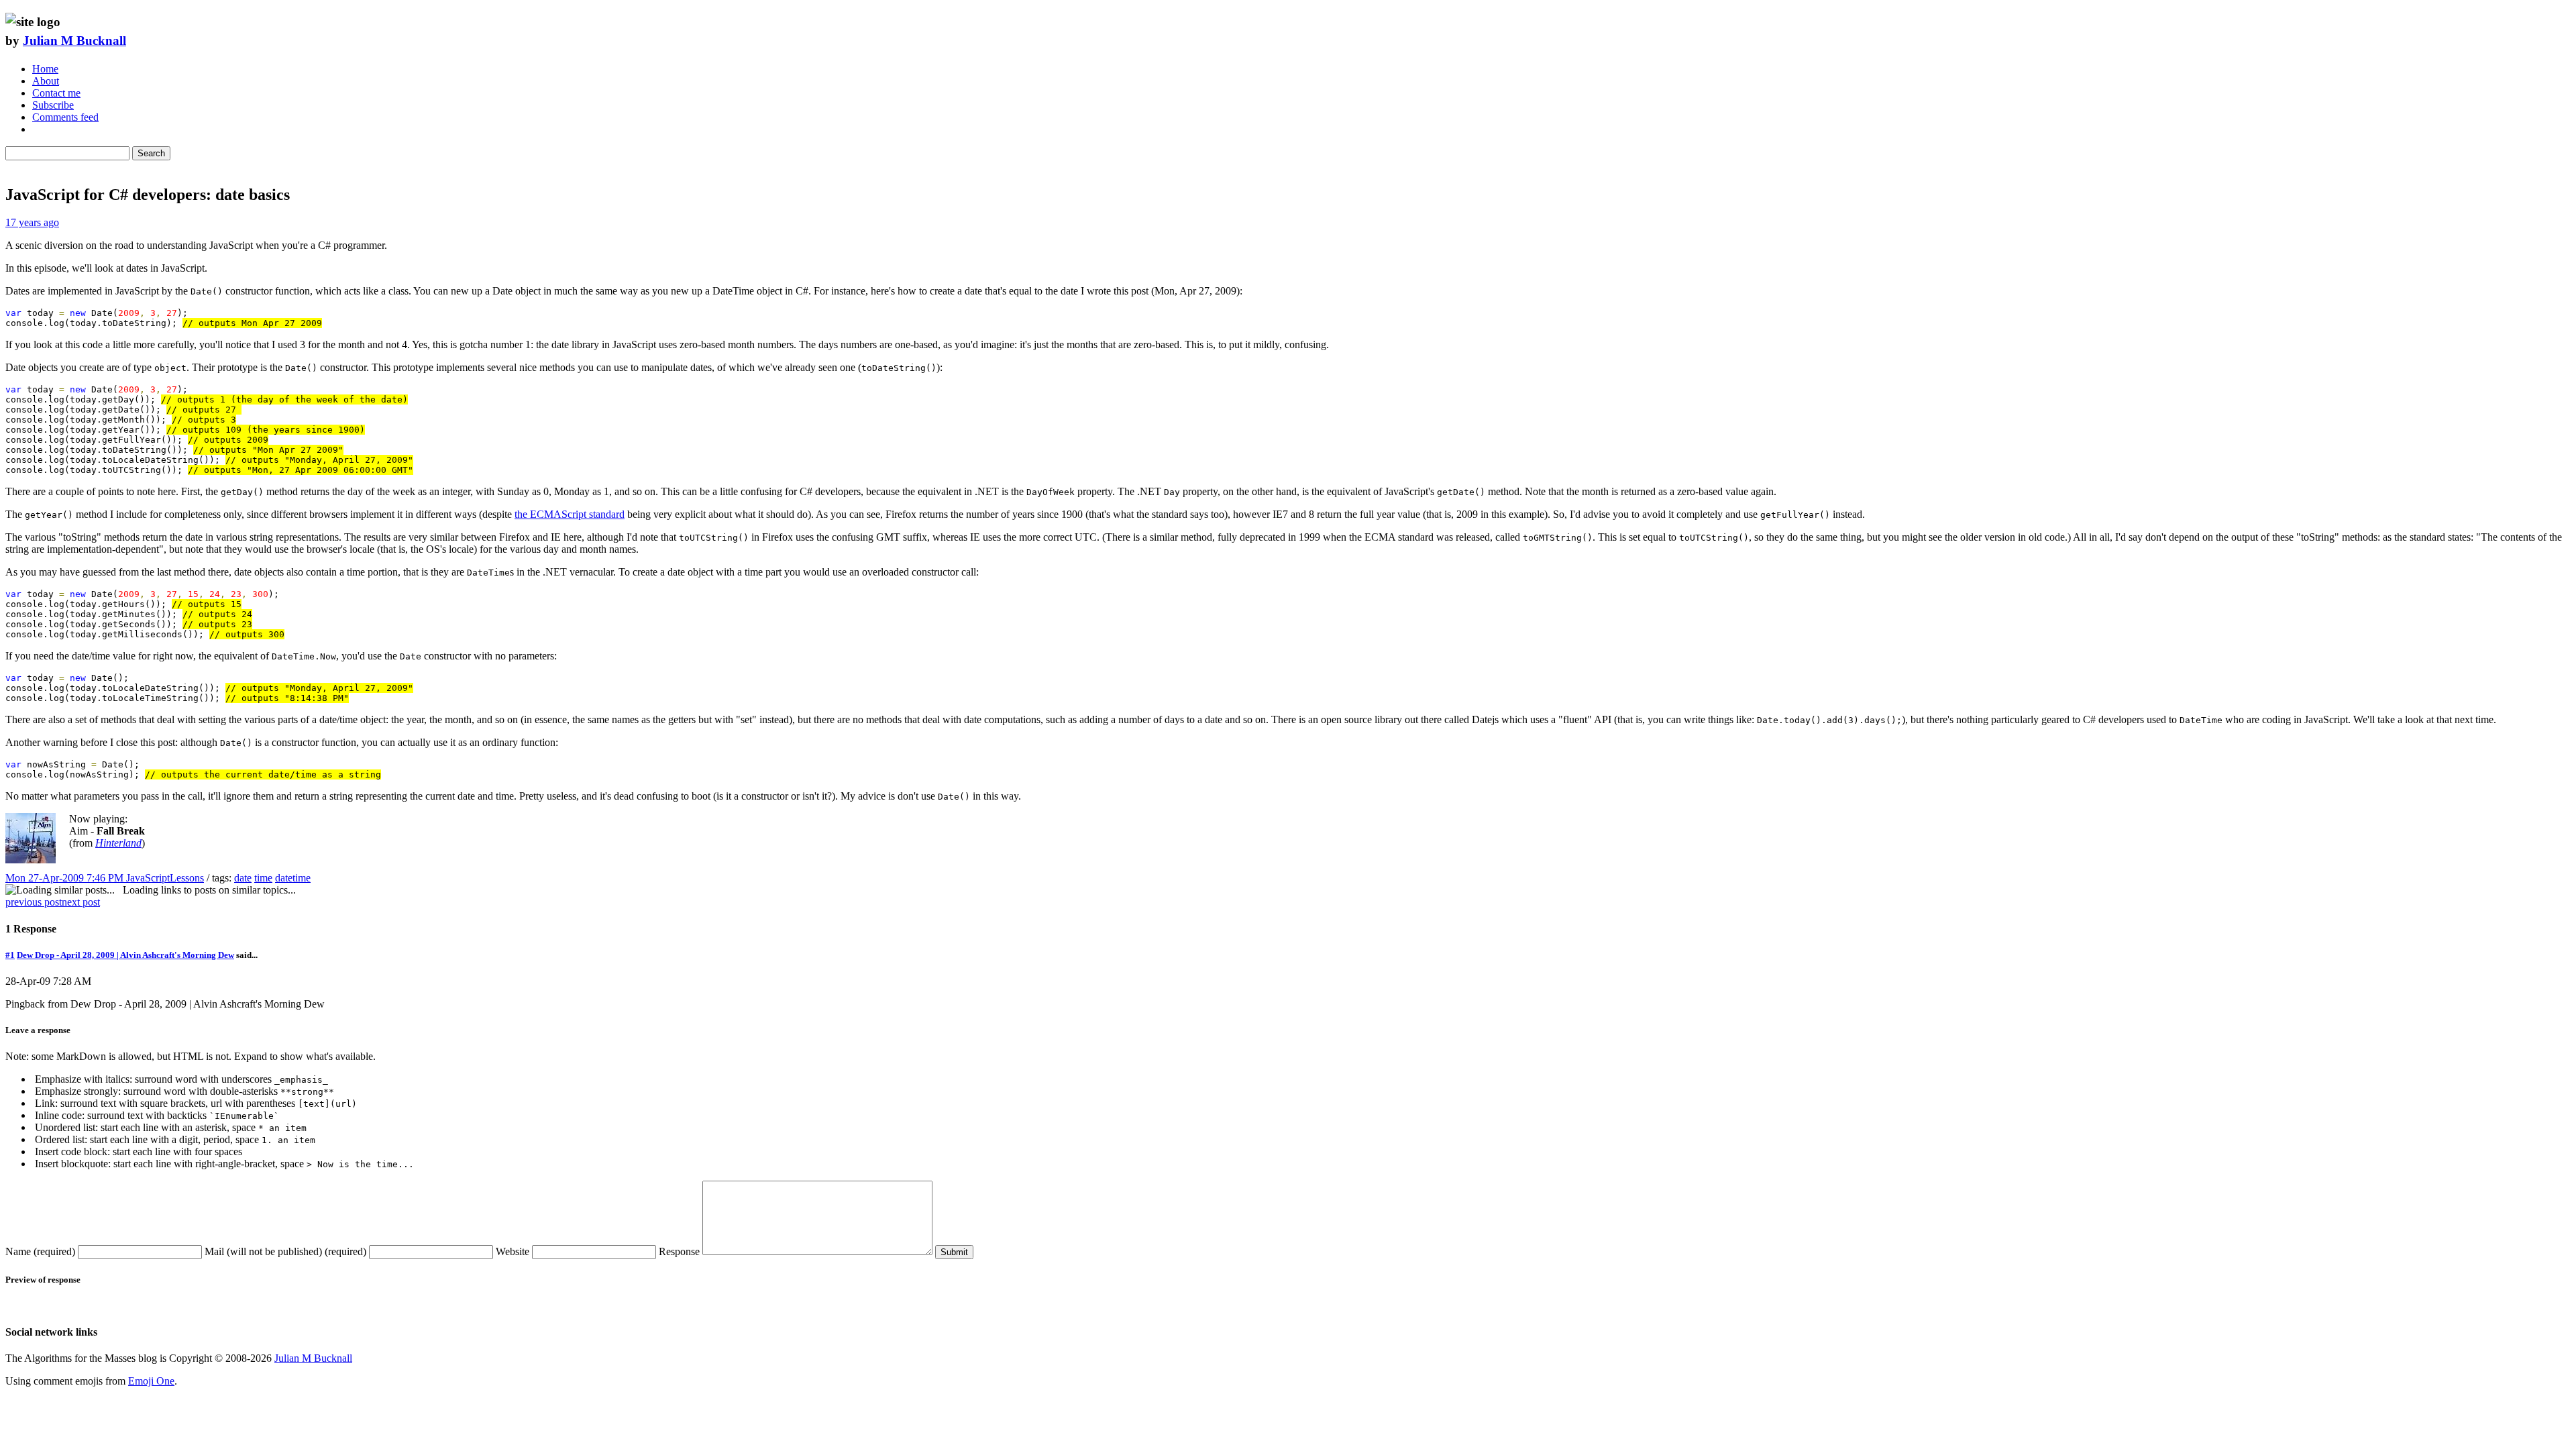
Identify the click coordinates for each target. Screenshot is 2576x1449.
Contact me (56, 93)
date (243, 878)
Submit (954, 1252)
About (46, 81)
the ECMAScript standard (570, 514)
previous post (34, 902)
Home (45, 69)
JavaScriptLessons (165, 878)
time (263, 878)
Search (151, 153)
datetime (293, 878)
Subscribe (53, 105)
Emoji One (151, 1381)
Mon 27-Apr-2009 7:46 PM (66, 878)
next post (81, 902)
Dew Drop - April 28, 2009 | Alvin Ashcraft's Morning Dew (125, 955)
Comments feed (65, 117)
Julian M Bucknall (74, 41)
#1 (10, 955)
